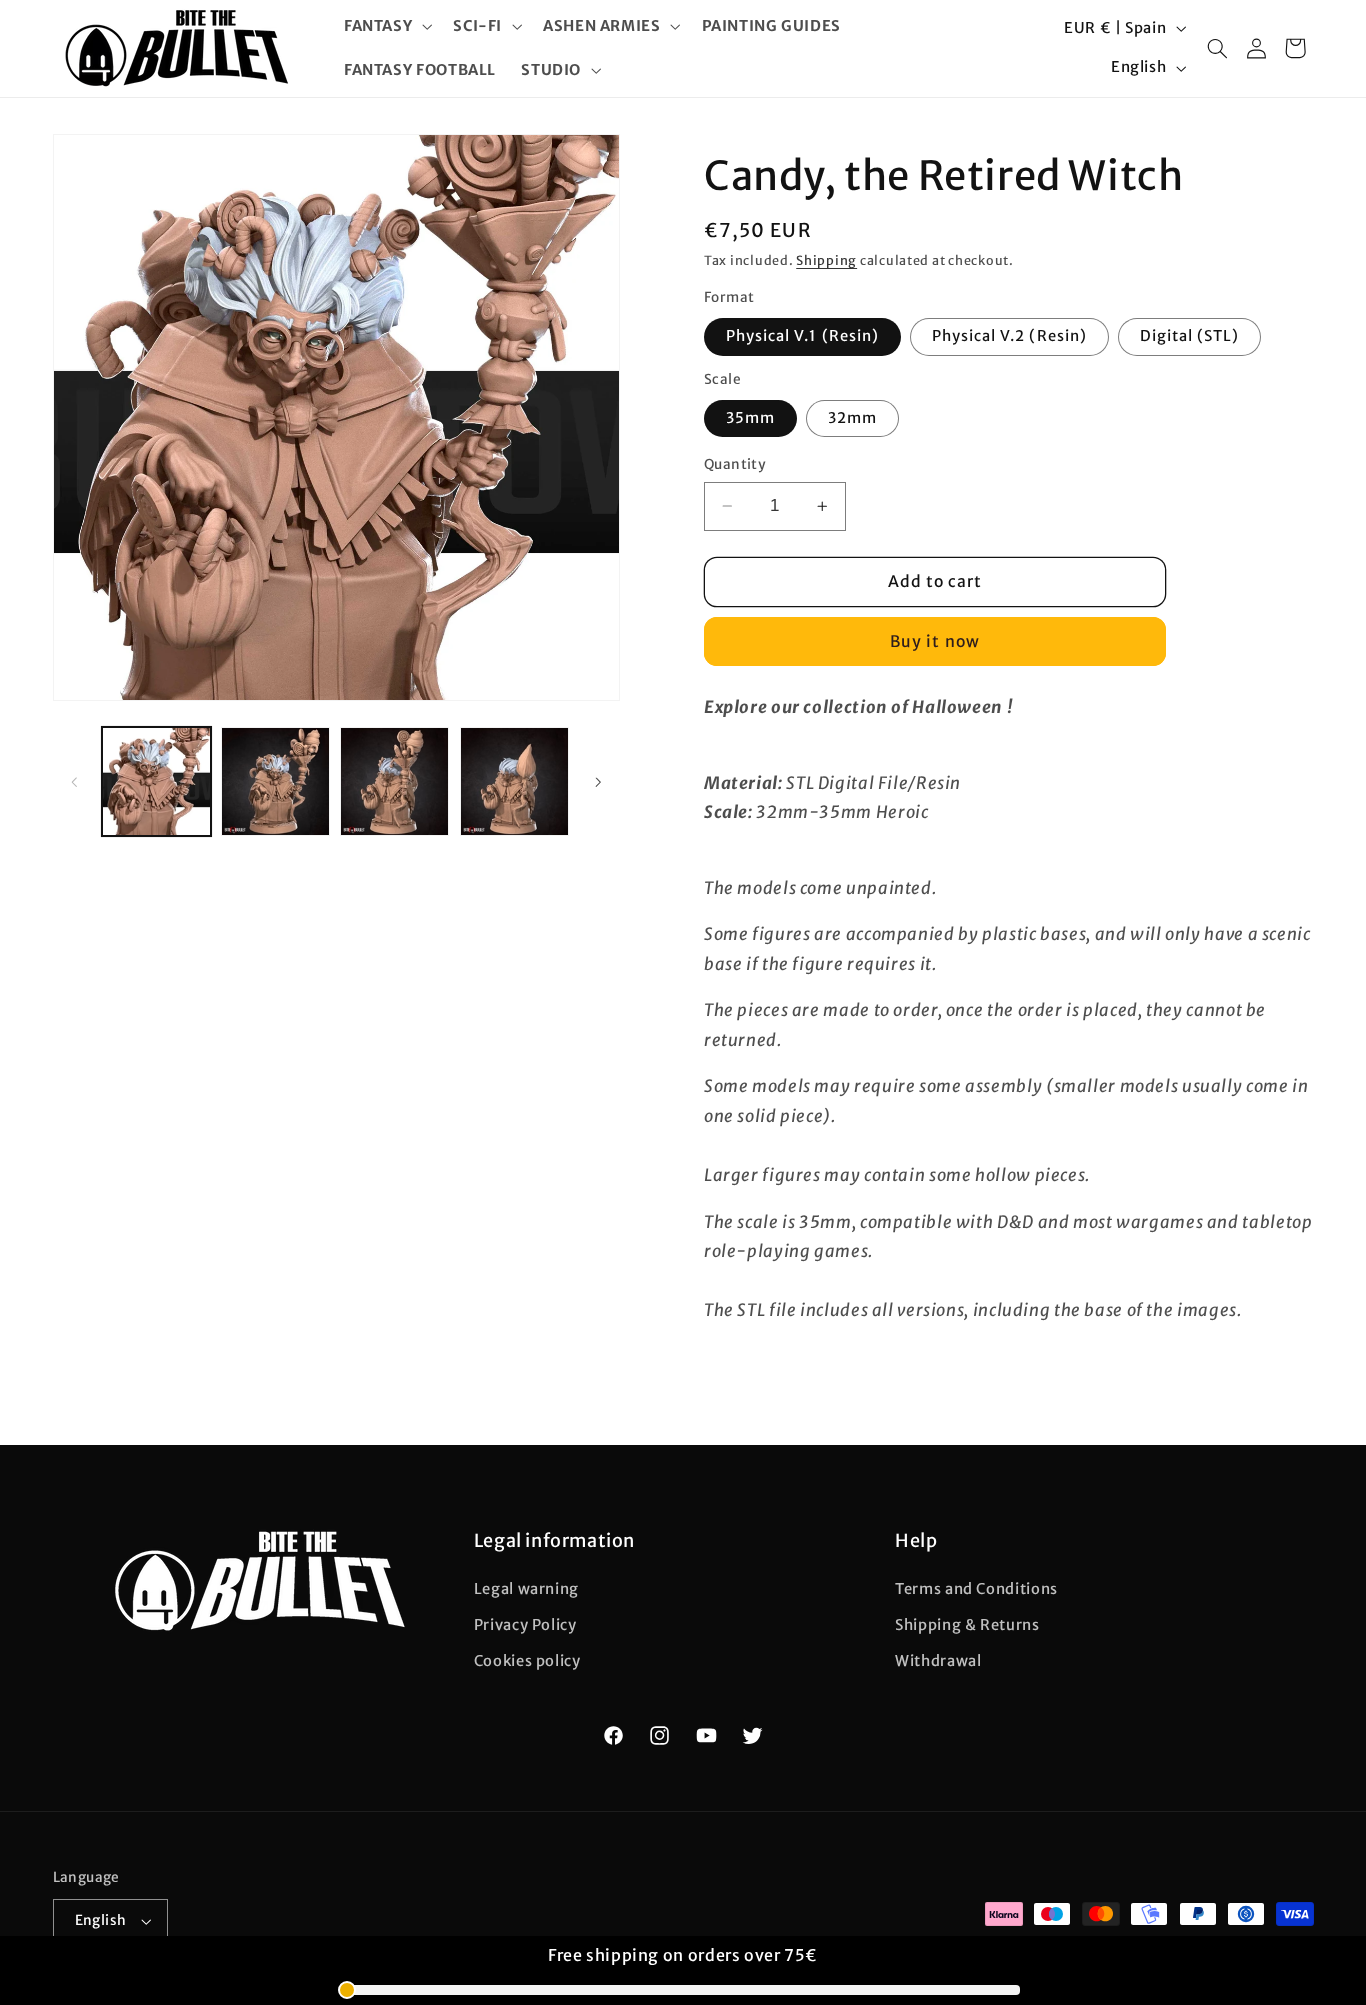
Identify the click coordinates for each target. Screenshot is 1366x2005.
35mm (750, 418)
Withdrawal (938, 1661)
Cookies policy (527, 1661)
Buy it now (935, 641)
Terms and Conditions (976, 1589)
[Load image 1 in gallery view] (156, 781)
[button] (385, 26)
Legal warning (526, 1589)
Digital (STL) (1190, 336)
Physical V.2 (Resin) (1009, 336)
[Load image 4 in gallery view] (394, 781)
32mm (852, 418)
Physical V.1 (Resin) (802, 336)
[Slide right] (598, 782)
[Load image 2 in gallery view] (275, 781)
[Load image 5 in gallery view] (514, 781)
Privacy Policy (525, 1625)
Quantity (735, 464)
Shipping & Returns (967, 1625)
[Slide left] (75, 782)
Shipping (826, 260)
